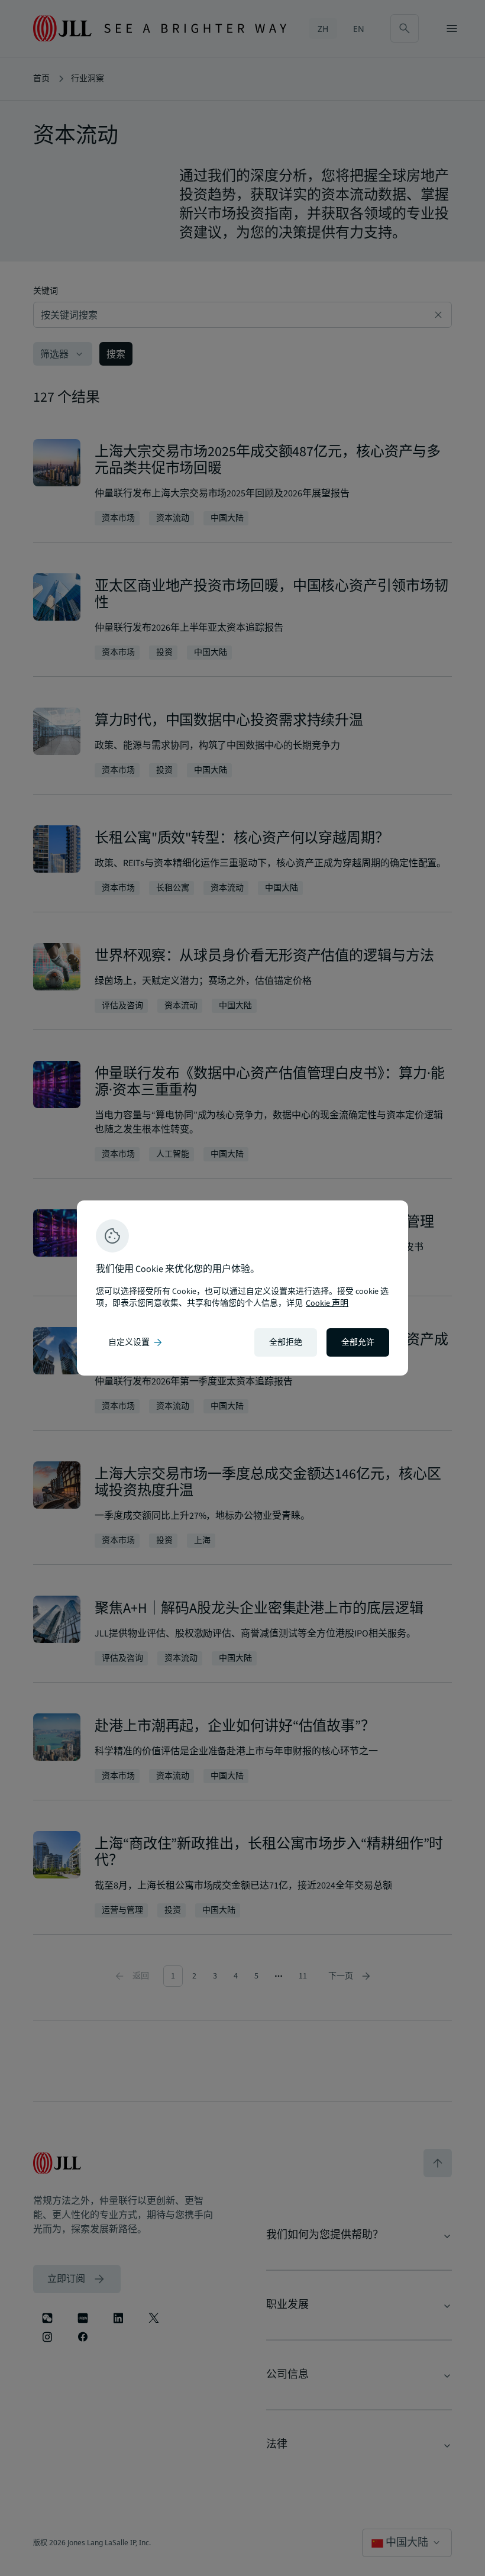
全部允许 (358, 1342)
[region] (242, 1288)
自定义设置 (136, 1342)
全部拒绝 (286, 1342)
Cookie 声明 (327, 1303)
